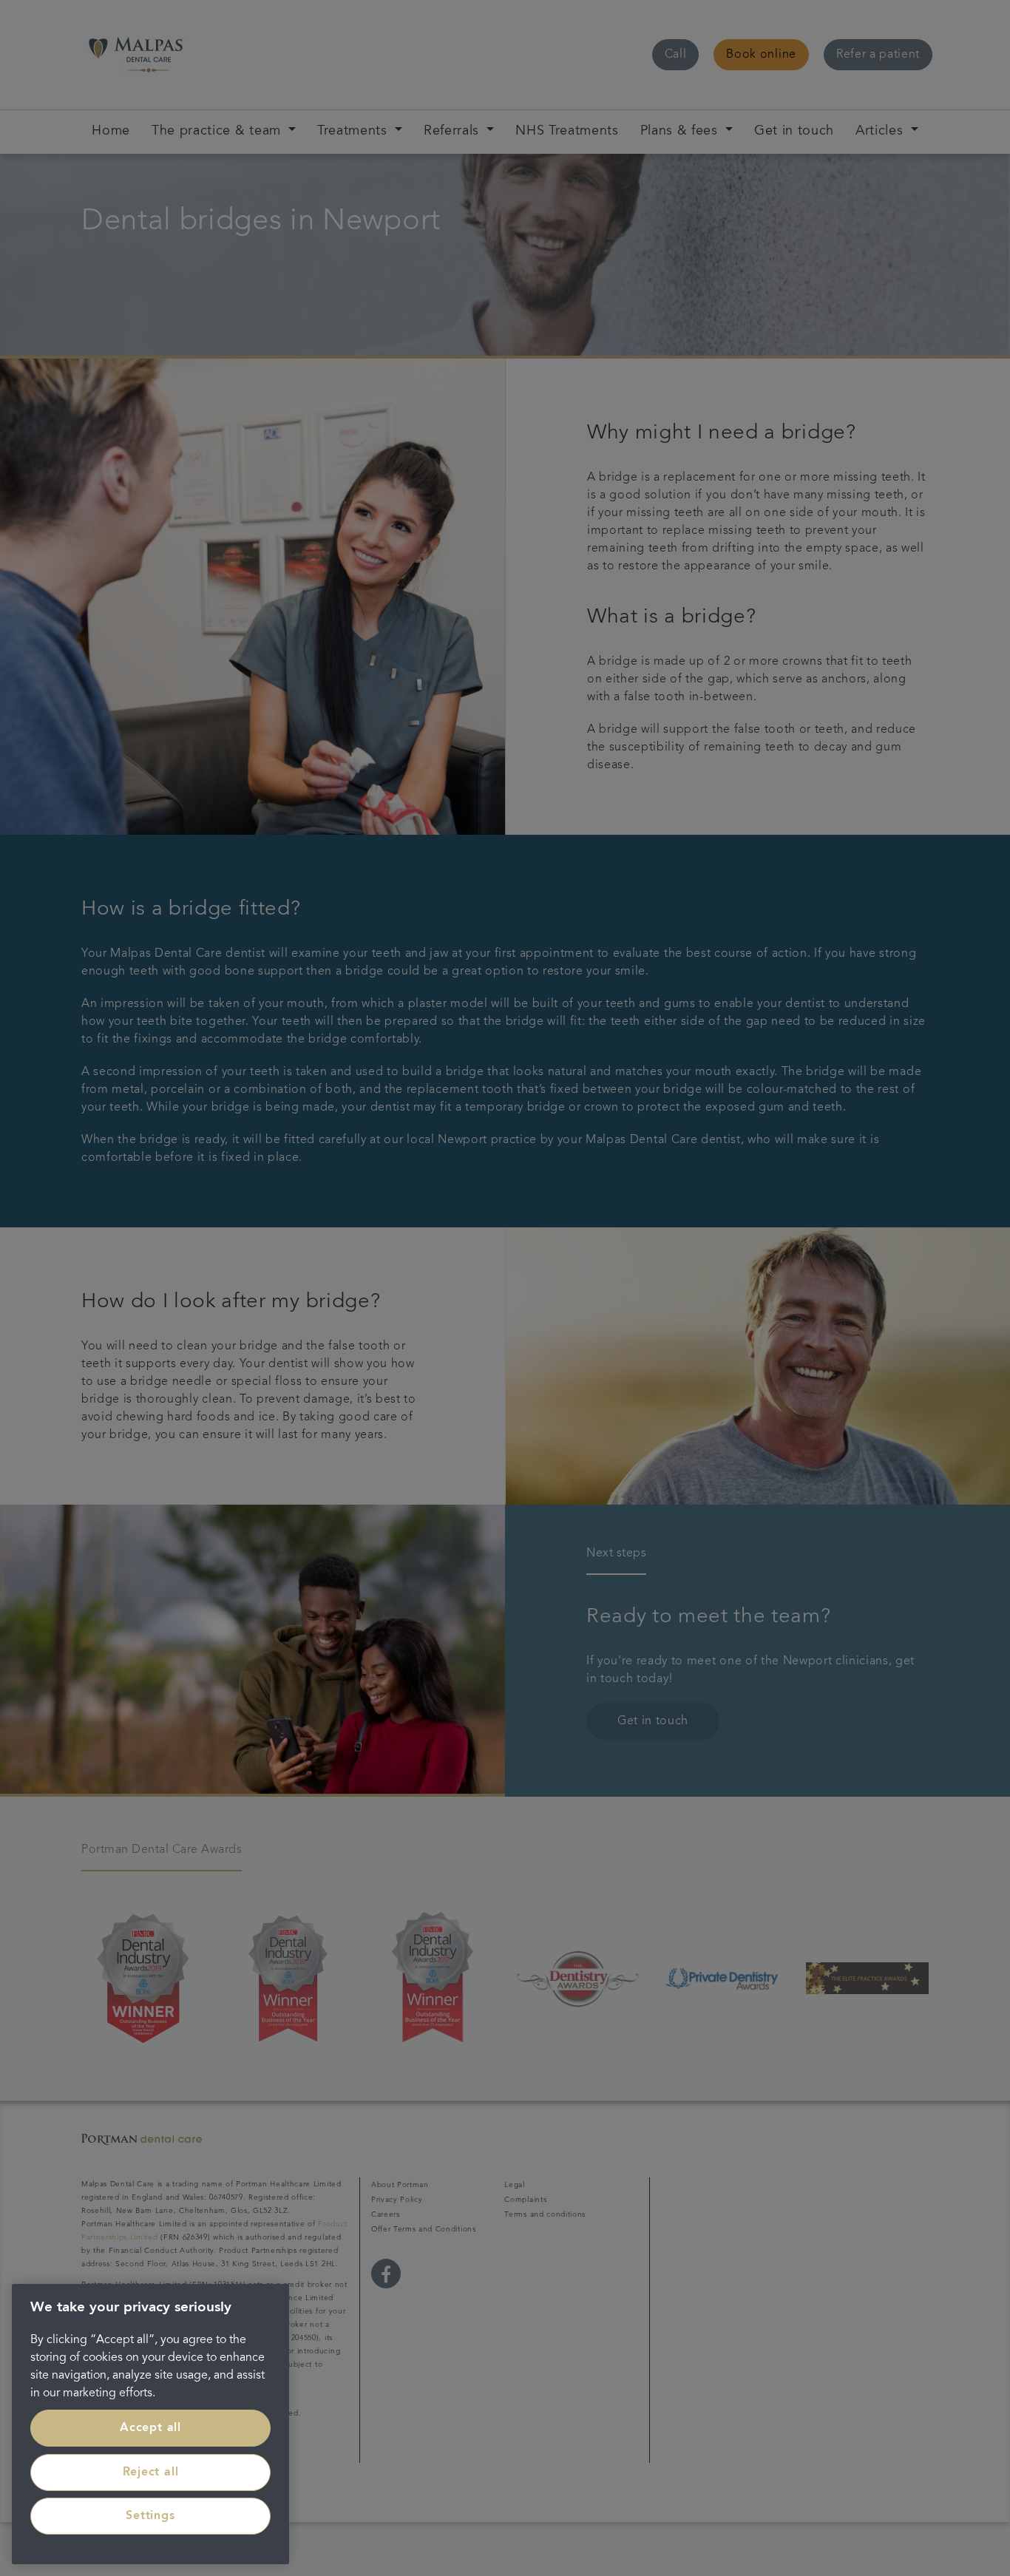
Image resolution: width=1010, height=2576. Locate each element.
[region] (150, 2424)
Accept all (150, 2428)
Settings (150, 2516)
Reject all (151, 2472)
